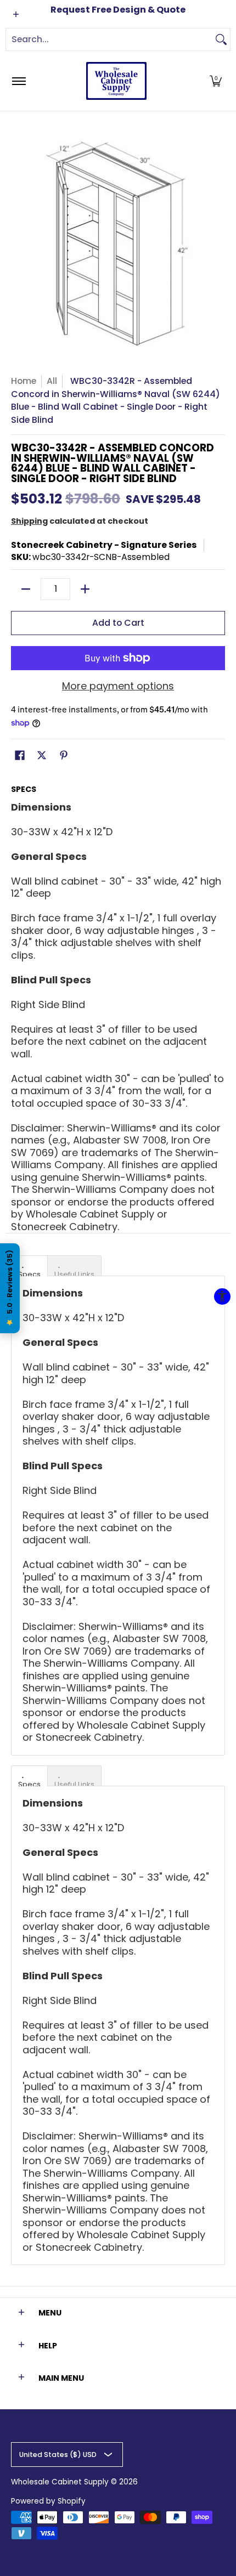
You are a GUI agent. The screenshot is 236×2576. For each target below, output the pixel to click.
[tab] (29, 1266)
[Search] (221, 39)
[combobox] (109, 39)
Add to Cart (118, 623)
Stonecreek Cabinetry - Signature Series (104, 545)
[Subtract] (26, 589)
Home (24, 381)
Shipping (29, 521)
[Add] (85, 589)
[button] (216, 81)
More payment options (118, 686)
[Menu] (18, 81)
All (52, 381)
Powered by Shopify (48, 2501)
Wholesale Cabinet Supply (60, 2482)
